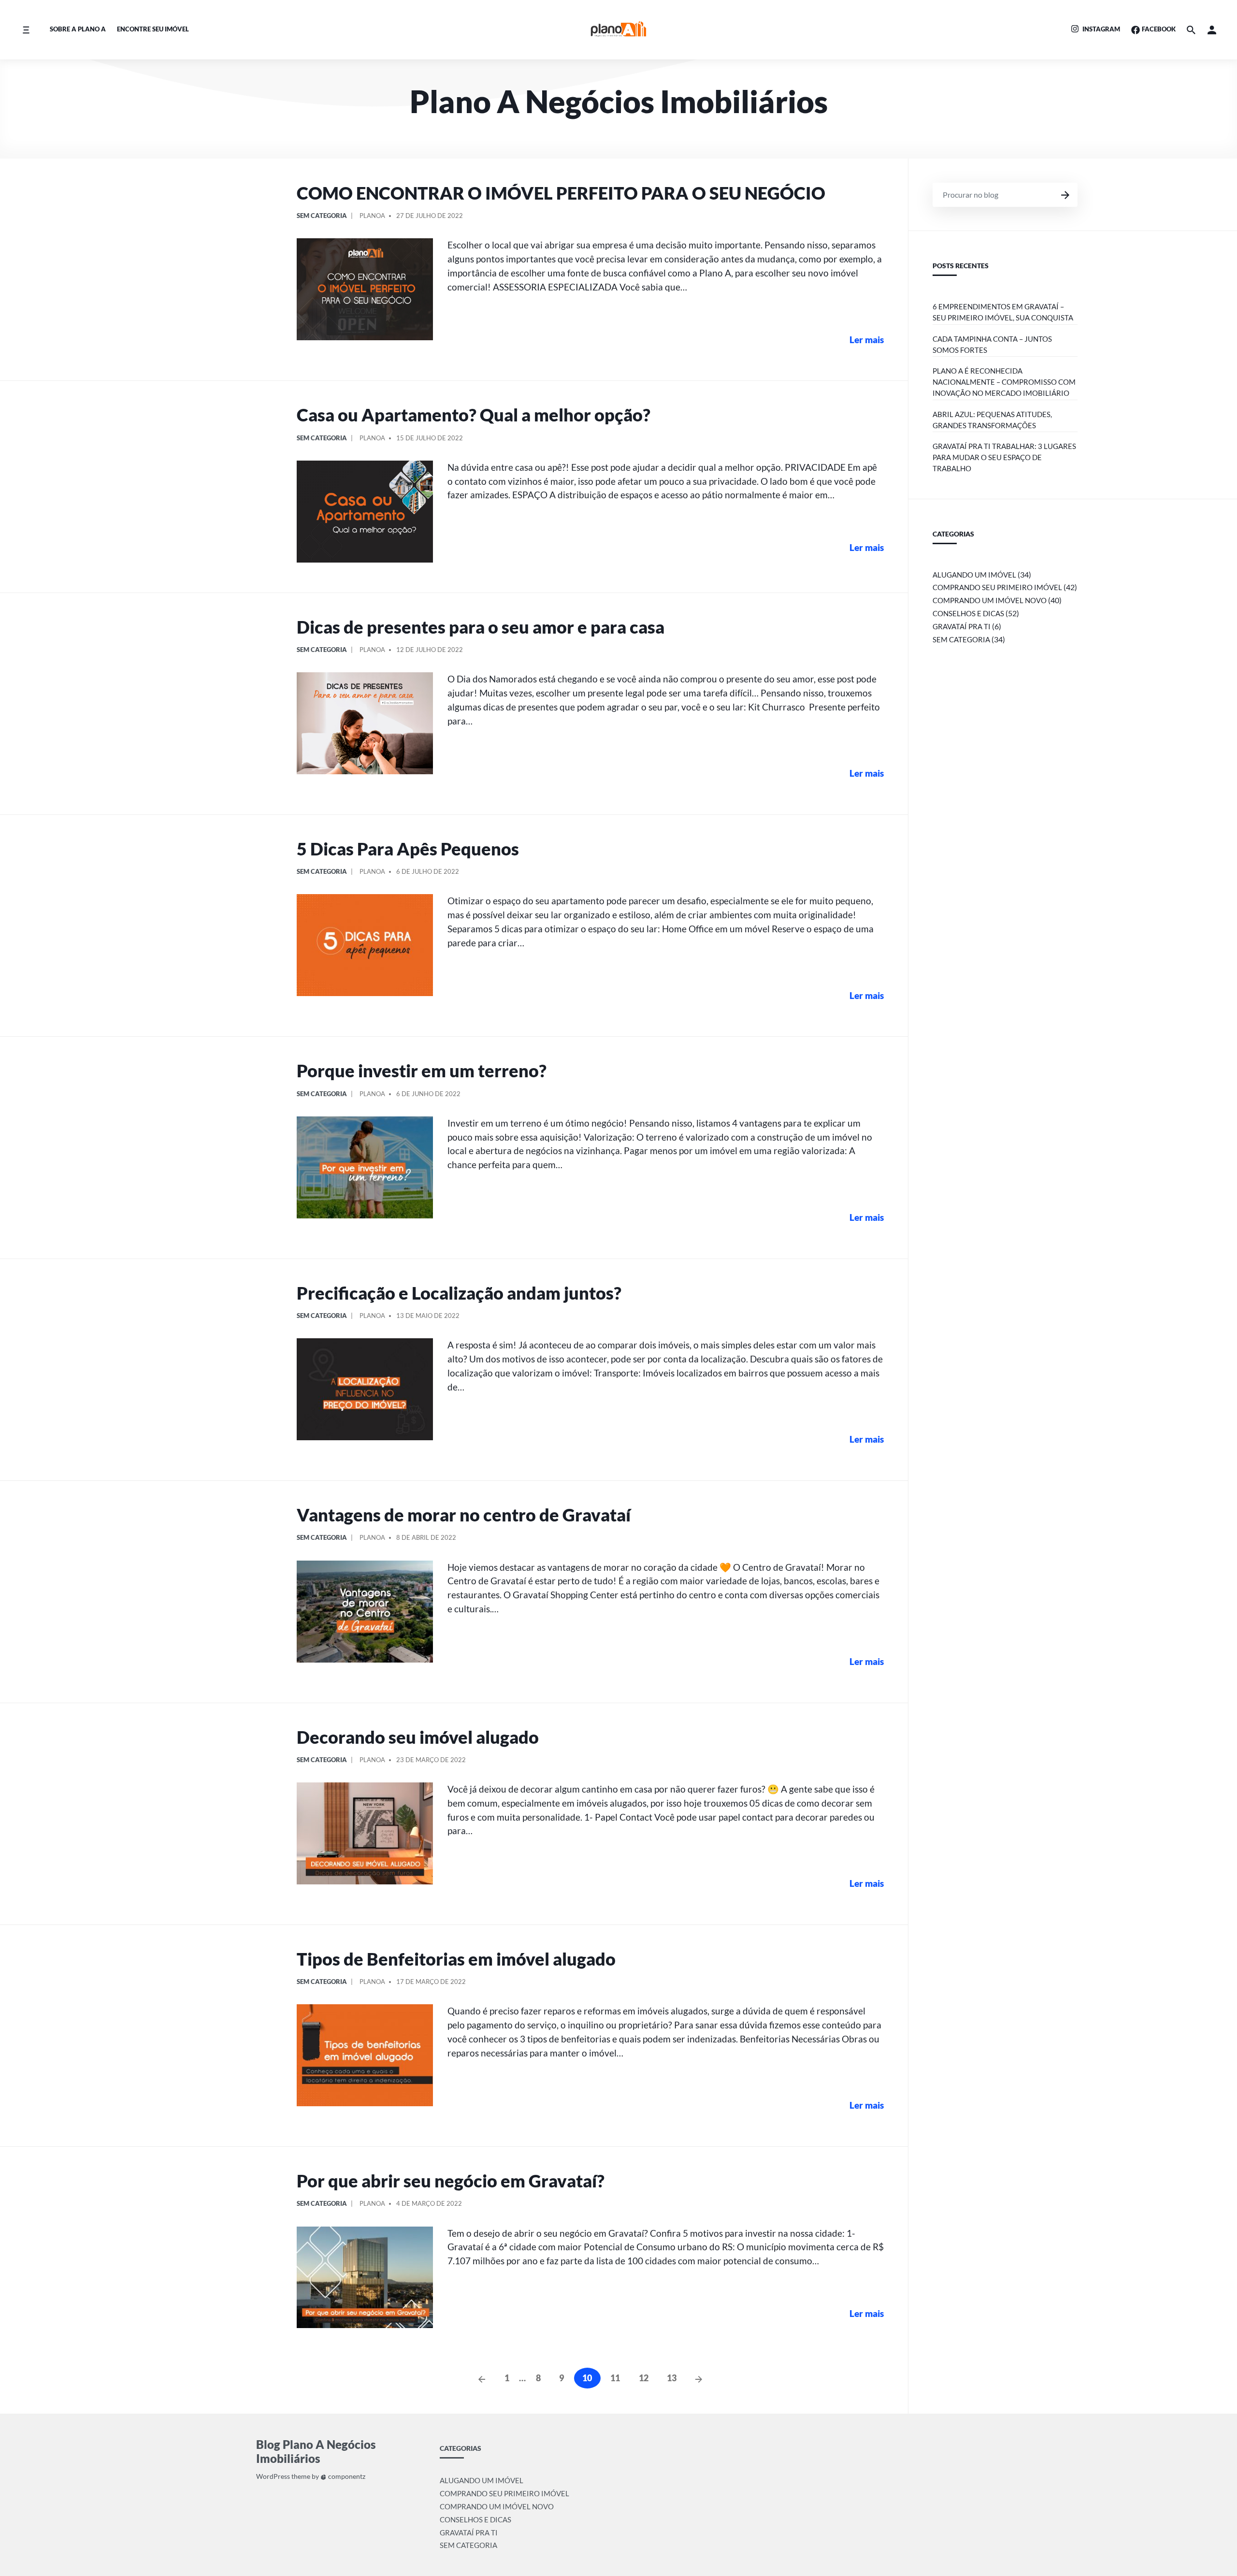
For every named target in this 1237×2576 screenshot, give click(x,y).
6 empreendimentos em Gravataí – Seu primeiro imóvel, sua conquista (1003, 312)
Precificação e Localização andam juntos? (459, 1293)
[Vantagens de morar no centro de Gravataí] (365, 1612)
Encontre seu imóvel (153, 29)
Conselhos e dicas (968, 613)
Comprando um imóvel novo (990, 600)
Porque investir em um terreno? (422, 1071)
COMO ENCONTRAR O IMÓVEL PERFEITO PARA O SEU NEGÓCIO (561, 193)
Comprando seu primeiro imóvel (997, 587)
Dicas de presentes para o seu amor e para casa (481, 627)
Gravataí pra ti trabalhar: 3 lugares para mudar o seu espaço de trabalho (1004, 457)
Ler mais (867, 340)
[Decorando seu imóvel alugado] (365, 1833)
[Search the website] (1191, 30)
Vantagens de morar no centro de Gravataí (464, 1515)
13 (672, 2378)
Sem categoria (322, 216)
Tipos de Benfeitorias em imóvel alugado (456, 1959)
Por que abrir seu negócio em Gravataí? (451, 2181)
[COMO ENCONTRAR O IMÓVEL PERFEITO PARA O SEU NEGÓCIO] (365, 289)
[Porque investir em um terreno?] (365, 1167)
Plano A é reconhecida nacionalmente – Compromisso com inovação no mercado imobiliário (1004, 382)
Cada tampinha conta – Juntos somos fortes (992, 344)
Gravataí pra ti (962, 626)
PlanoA (372, 216)
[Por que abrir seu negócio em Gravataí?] (365, 2278)
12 (644, 2378)
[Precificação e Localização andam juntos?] (365, 1389)
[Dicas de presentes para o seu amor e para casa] (365, 723)
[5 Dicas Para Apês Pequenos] (365, 945)
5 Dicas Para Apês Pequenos (408, 849)
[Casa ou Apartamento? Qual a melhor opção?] (365, 512)
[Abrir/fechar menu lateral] (26, 30)
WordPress (273, 2476)
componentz (346, 2476)
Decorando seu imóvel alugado (418, 1737)
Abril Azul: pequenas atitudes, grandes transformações (992, 420)
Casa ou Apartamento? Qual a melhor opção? (474, 415)
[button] (1212, 30)
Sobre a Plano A (78, 29)
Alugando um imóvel (974, 575)
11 (615, 2378)
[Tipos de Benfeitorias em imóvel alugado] (365, 2055)
